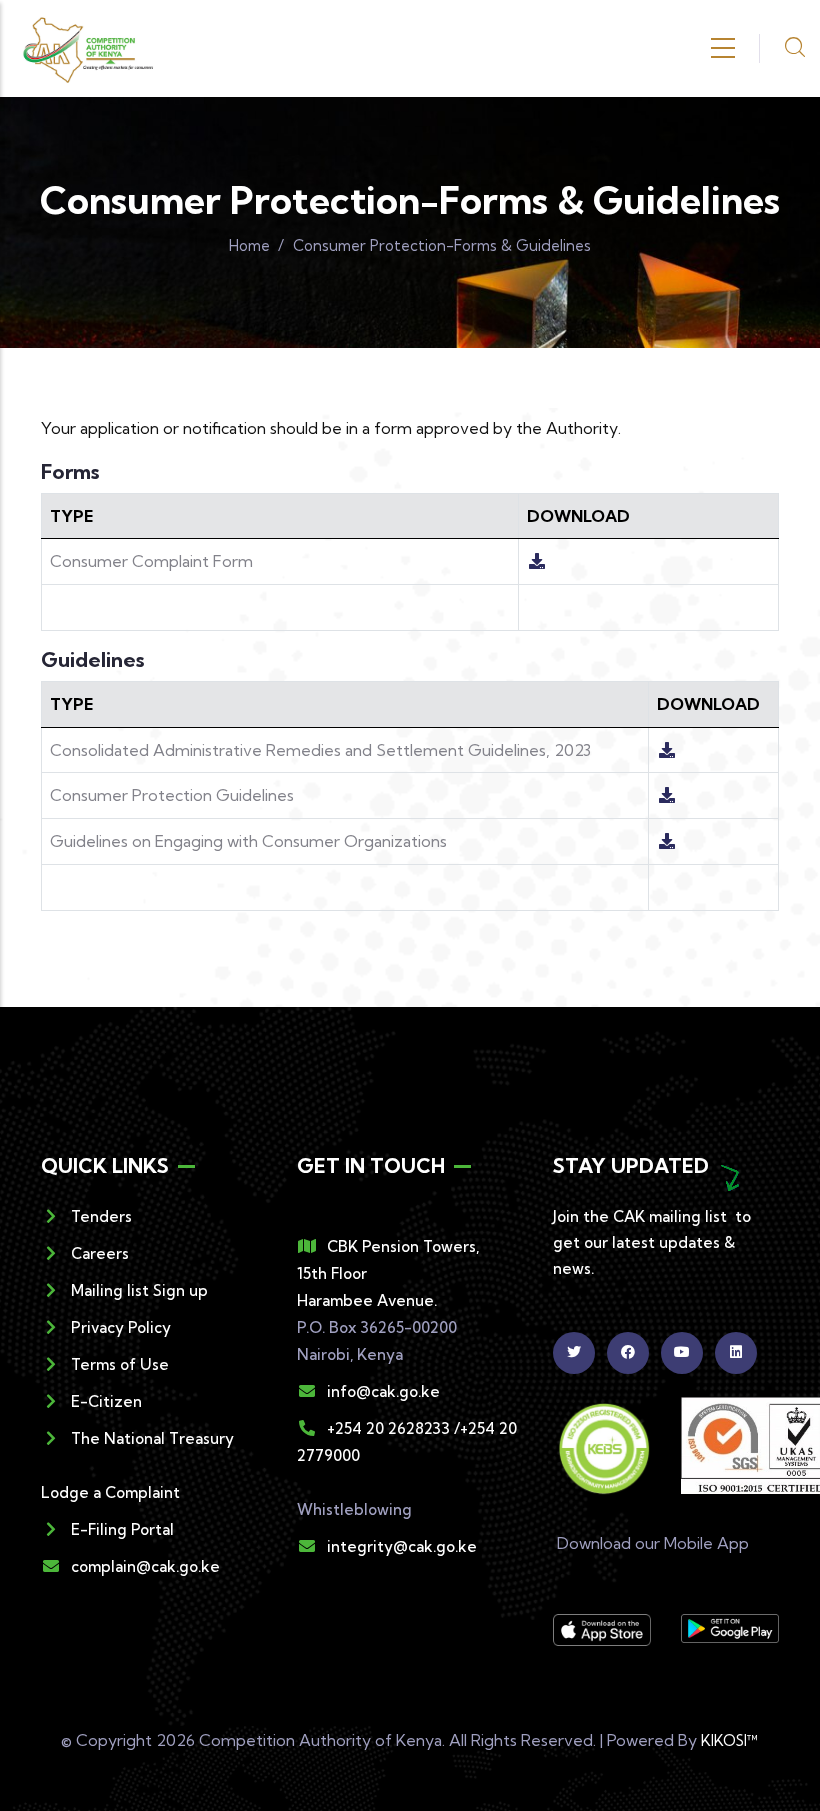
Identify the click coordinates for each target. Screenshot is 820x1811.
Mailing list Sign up (139, 1290)
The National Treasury (152, 1438)
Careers (100, 1253)
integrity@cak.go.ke (402, 1546)
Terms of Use (120, 1364)
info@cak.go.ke (383, 1391)
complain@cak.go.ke (145, 1566)
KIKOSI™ (730, 1740)
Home (249, 245)
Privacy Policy (121, 1327)
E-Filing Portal (122, 1529)
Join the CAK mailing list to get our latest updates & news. (652, 1242)
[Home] (87, 48)
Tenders (101, 1216)
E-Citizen (106, 1401)
